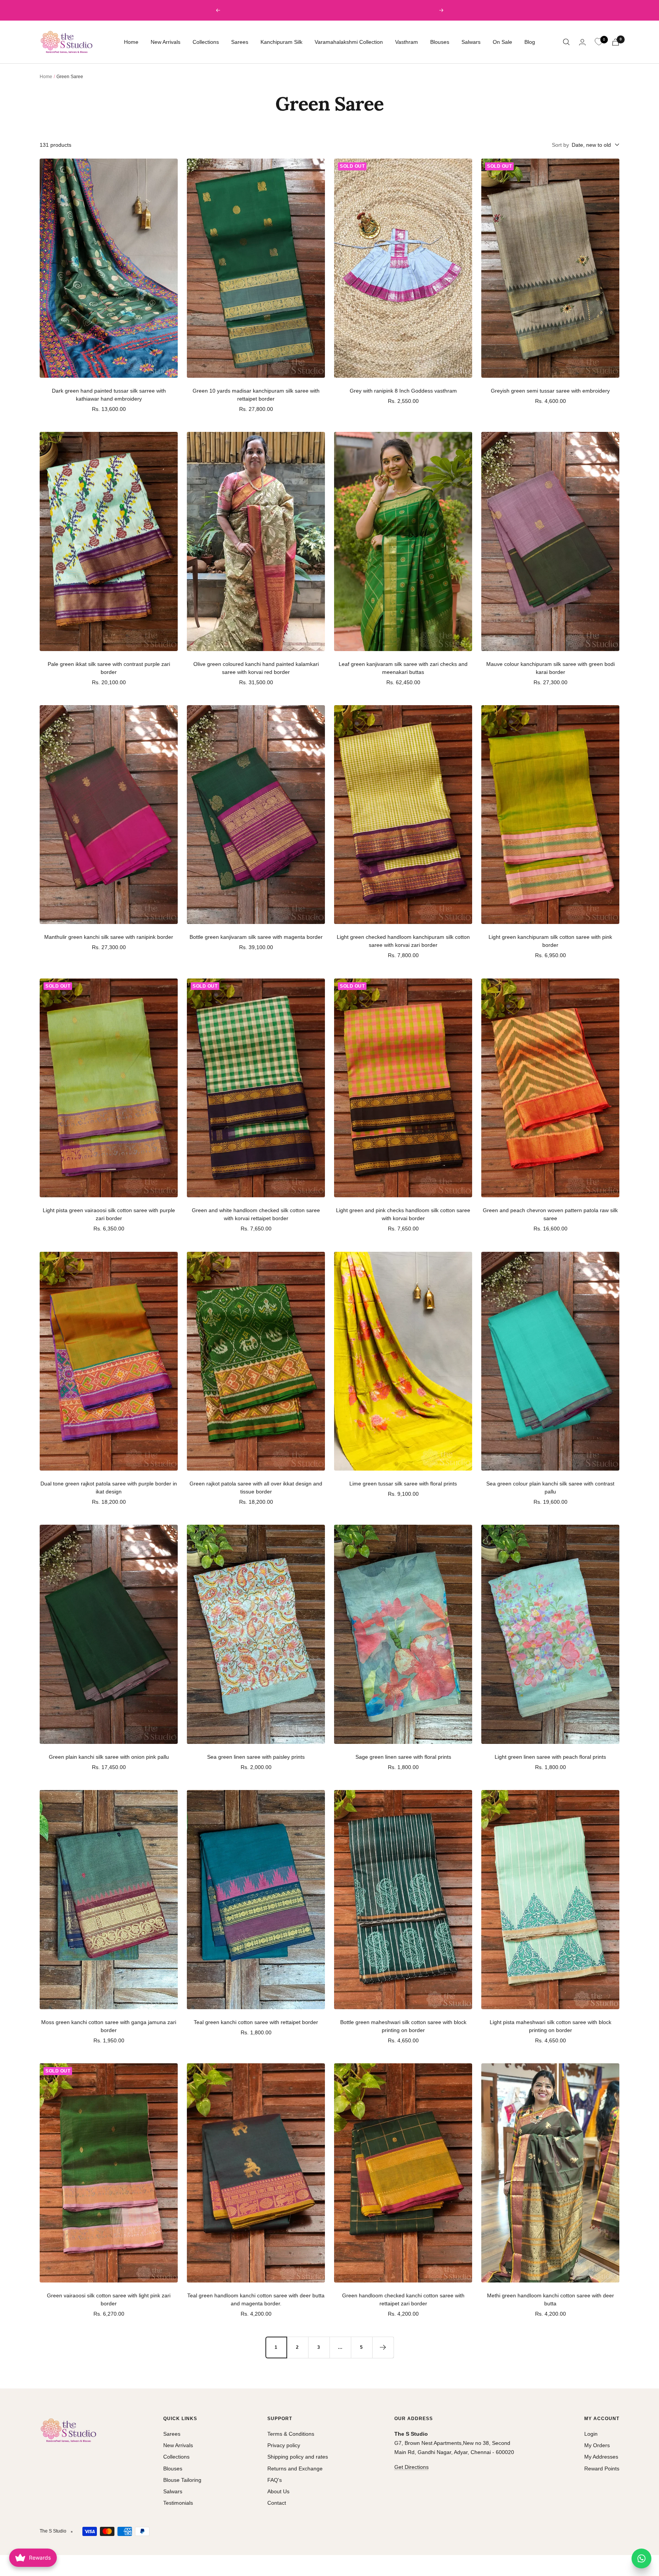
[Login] (582, 42)
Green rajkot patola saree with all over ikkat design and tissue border (256, 1488)
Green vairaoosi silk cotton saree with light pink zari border (109, 2299)
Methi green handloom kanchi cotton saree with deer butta (551, 2299)
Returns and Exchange (295, 2469)
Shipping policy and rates (298, 2457)
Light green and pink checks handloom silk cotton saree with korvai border (403, 1214)
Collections (206, 42)
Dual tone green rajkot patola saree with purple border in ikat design (109, 1488)
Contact (277, 2503)
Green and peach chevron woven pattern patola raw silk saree (550, 1214)
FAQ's (275, 2480)
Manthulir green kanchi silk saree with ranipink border (109, 937)
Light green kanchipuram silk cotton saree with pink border (550, 941)
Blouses (440, 42)
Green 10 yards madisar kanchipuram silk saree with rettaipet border (256, 395)
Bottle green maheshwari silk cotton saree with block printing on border (403, 2026)
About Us (278, 2491)
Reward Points (602, 2469)
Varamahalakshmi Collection (349, 42)
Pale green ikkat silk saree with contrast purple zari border (109, 668)
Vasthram (407, 42)
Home (131, 42)
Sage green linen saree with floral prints (403, 1757)
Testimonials (178, 2503)
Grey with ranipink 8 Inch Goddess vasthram (403, 391)
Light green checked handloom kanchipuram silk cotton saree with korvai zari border (403, 941)
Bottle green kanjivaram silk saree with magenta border (256, 937)
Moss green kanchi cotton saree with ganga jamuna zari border (109, 2026)
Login (591, 2434)
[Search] (566, 42)
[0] (599, 42)
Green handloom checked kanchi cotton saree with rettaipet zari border (403, 2299)
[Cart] (616, 42)
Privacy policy (284, 2445)
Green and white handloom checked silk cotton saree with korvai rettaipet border (256, 1214)
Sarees (240, 42)
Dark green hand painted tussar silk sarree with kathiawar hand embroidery (109, 395)
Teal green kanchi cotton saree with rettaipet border (256, 2022)
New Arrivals (166, 42)
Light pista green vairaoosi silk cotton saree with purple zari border (109, 1214)
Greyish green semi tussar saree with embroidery (550, 391)
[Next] (383, 2347)
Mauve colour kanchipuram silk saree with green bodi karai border (551, 668)
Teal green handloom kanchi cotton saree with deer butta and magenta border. (256, 2299)
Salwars (471, 42)
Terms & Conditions (291, 2434)
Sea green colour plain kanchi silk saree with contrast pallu (550, 1488)
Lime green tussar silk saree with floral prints (403, 1484)
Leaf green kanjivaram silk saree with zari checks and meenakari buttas (403, 668)
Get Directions (411, 2467)
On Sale (502, 42)
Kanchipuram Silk (281, 42)
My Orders (597, 2445)
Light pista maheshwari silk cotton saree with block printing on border (551, 2026)
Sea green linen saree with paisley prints (256, 1757)
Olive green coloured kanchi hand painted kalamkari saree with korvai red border (256, 668)
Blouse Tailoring (182, 2480)
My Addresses (601, 2457)
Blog (530, 42)
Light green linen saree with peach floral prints (550, 1757)
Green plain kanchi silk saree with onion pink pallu (109, 1757)
